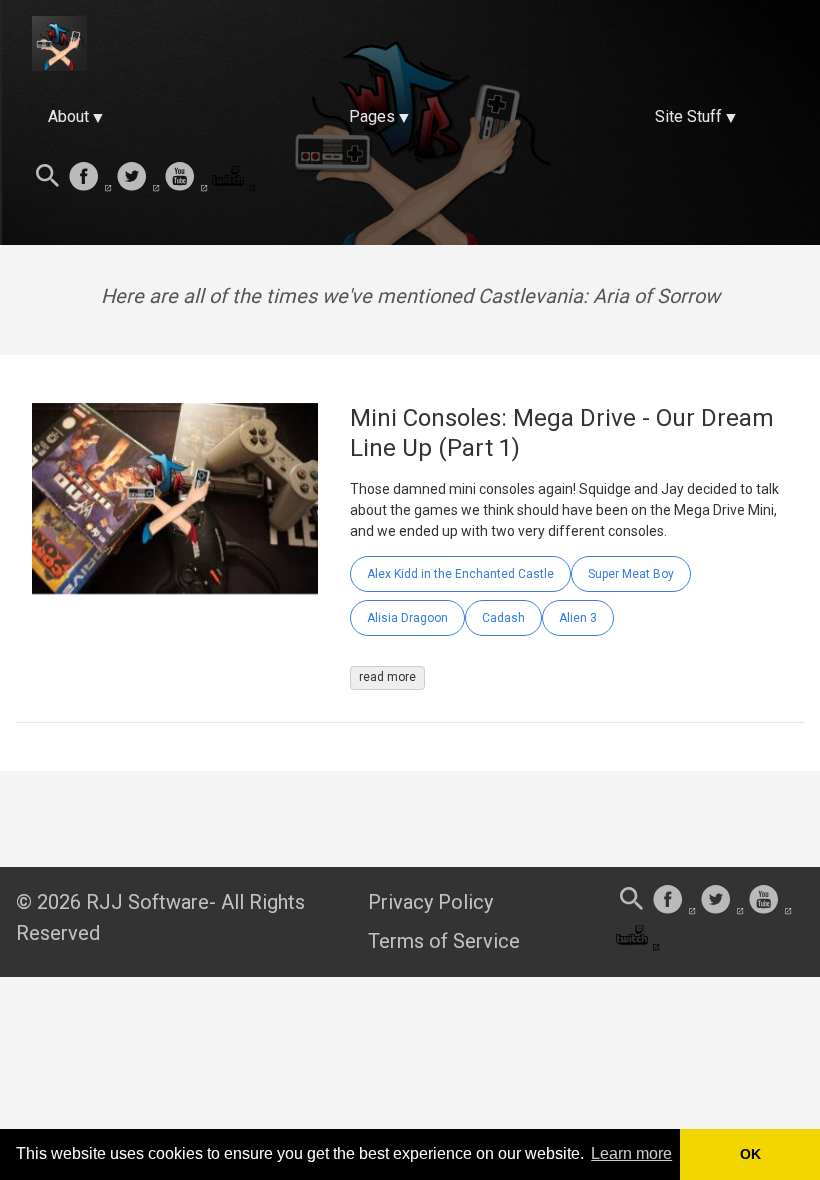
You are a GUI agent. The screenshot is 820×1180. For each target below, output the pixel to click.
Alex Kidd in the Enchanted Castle (460, 574)
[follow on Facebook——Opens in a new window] (90, 178)
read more (387, 677)
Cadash (503, 618)
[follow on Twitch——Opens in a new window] (234, 178)
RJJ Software (147, 902)
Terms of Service (444, 941)
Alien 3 (578, 618)
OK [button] (750, 1154)
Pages (372, 116)
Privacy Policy (430, 902)
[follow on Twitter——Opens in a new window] (138, 178)
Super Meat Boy (631, 574)
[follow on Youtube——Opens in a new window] (186, 178)
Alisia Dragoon (407, 618)
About (68, 116)
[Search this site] (48, 178)
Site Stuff (688, 116)
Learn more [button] (631, 1153)
